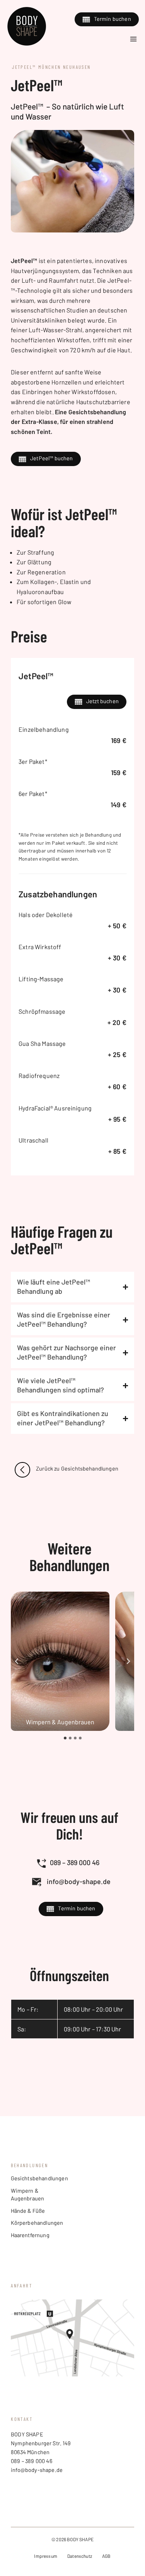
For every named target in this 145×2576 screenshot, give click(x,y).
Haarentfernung (30, 2235)
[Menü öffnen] (134, 39)
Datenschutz (80, 2556)
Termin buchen (113, 19)
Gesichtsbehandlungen (39, 2178)
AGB (106, 2556)
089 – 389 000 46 (75, 1862)
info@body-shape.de (79, 1881)
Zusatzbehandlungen (58, 894)
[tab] (65, 1738)
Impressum (45, 2556)
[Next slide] (128, 1661)
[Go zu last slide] (17, 1661)
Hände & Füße (28, 2211)
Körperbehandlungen (37, 2223)
